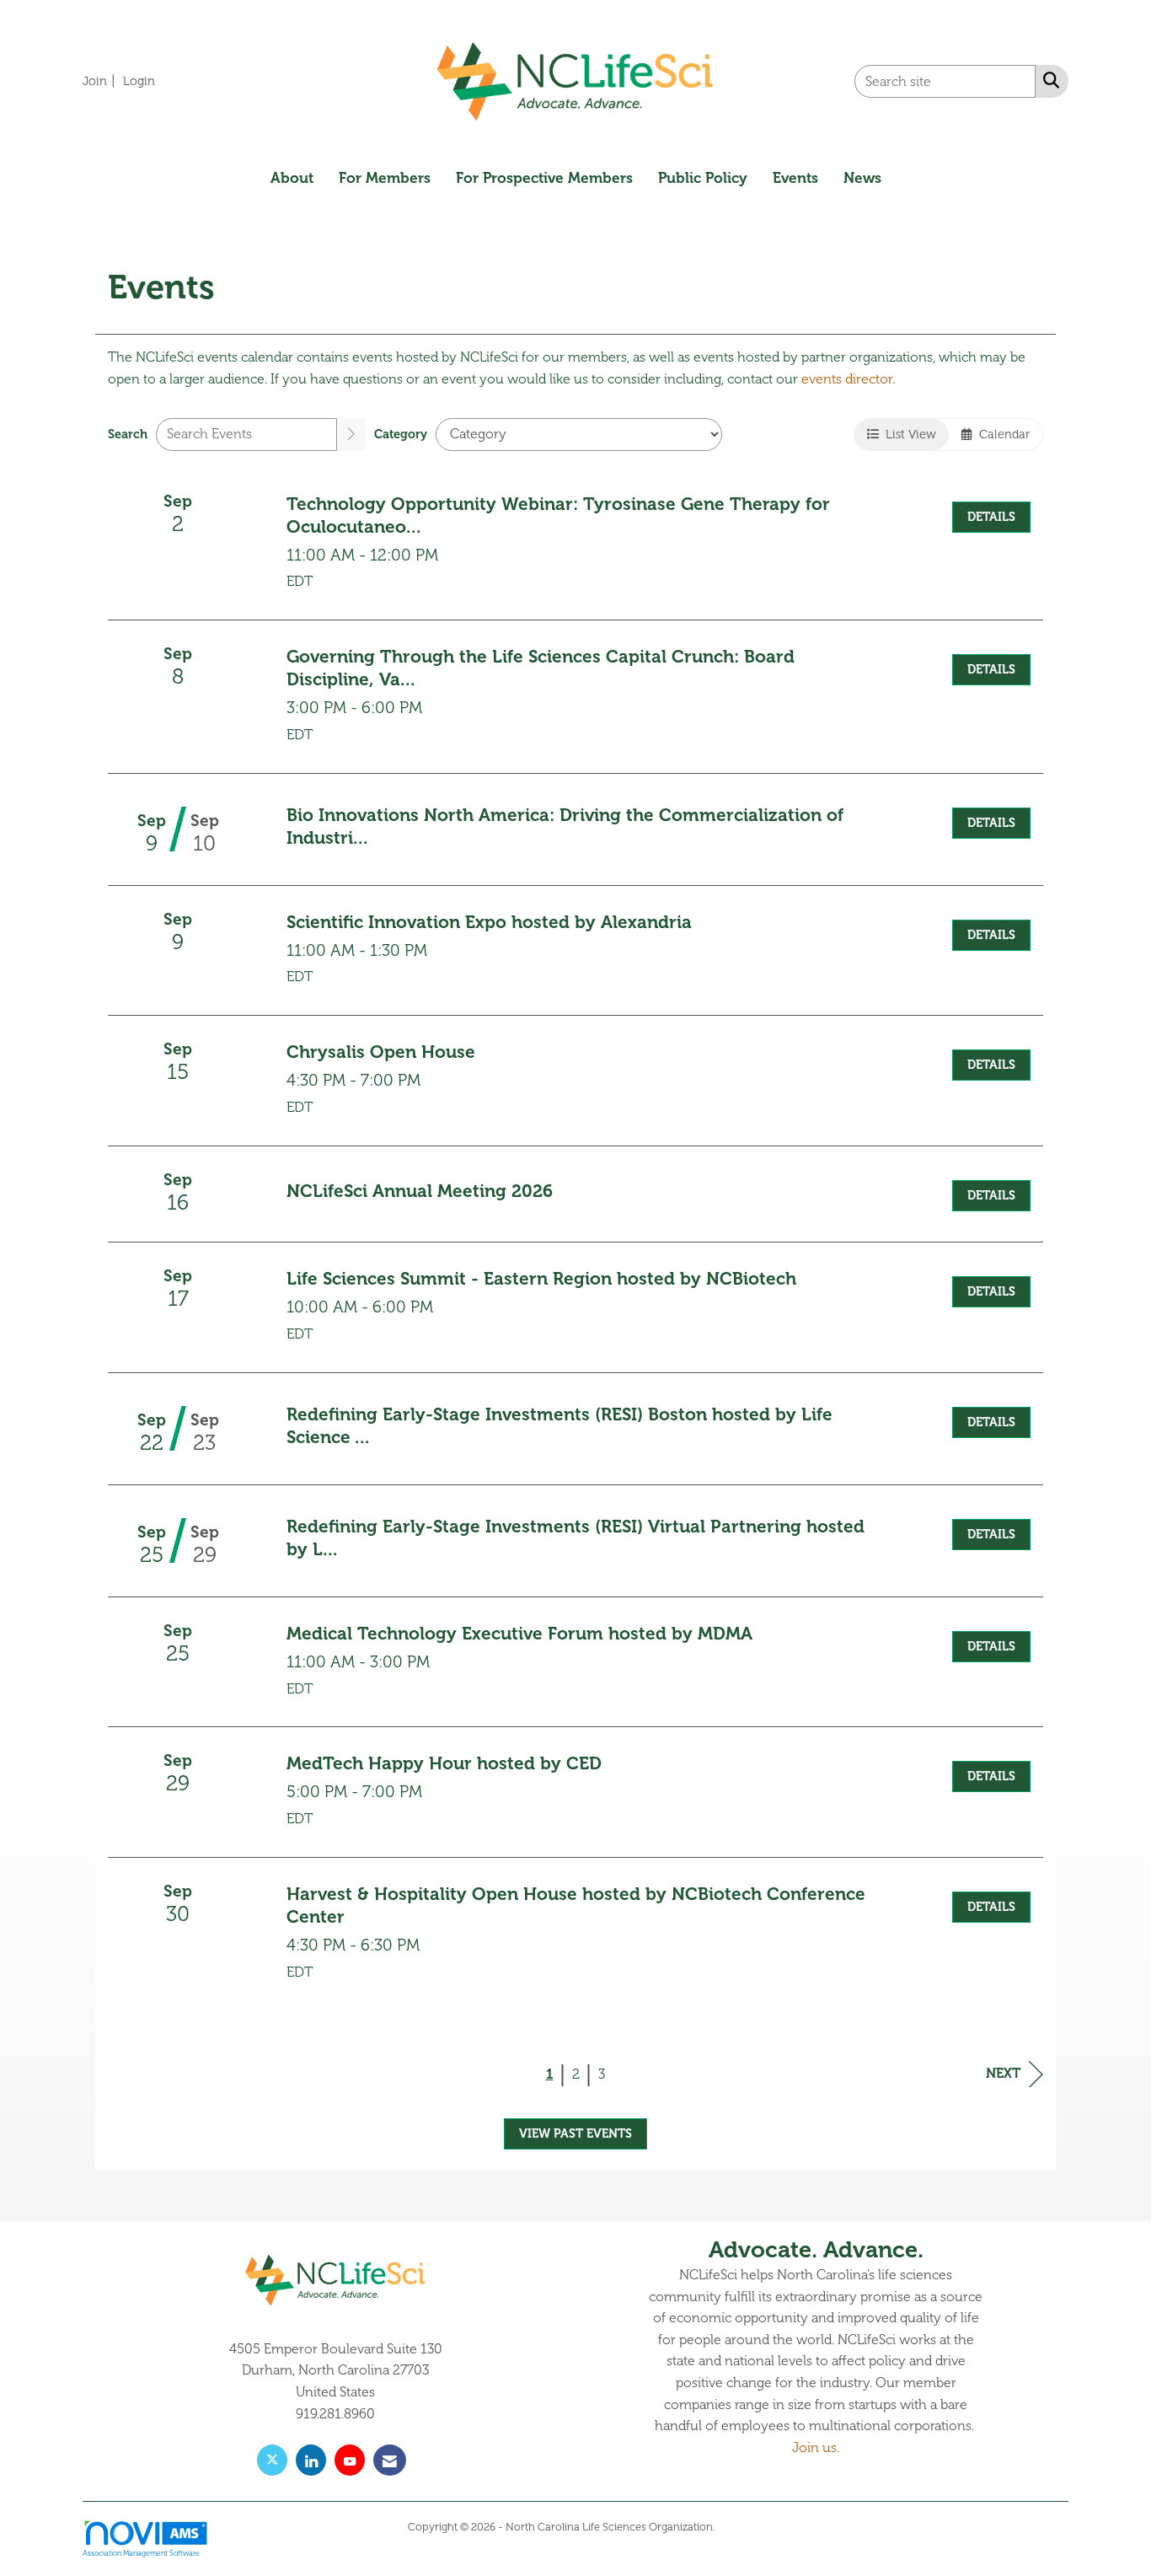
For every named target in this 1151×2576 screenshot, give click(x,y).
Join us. (816, 2448)
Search (128, 434)
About (292, 178)
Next (1003, 2074)
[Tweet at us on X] (272, 2460)
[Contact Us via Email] (390, 2460)
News (862, 178)
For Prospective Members (544, 178)
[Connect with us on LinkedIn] (311, 2460)
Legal (731, 2527)
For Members (385, 178)
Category (401, 434)
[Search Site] (1048, 80)
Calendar (1001, 434)
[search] (351, 435)
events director (847, 379)
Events (795, 178)
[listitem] (101, 81)
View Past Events (575, 2133)
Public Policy (703, 178)
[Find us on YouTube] (350, 2460)
